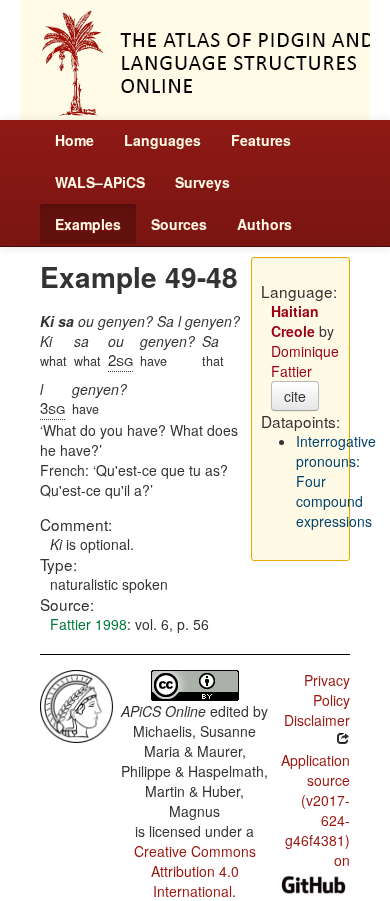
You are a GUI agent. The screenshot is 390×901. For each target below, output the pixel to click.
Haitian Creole (295, 321)
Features (261, 140)
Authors (264, 224)
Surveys (202, 182)
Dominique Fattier (305, 361)
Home (74, 140)
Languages (162, 140)
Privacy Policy (327, 690)
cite (295, 396)
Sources (179, 224)
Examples (88, 224)
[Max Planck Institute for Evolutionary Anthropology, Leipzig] (76, 704)
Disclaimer (317, 720)
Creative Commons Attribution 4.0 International (195, 871)
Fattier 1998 (88, 624)
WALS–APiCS (100, 182)
